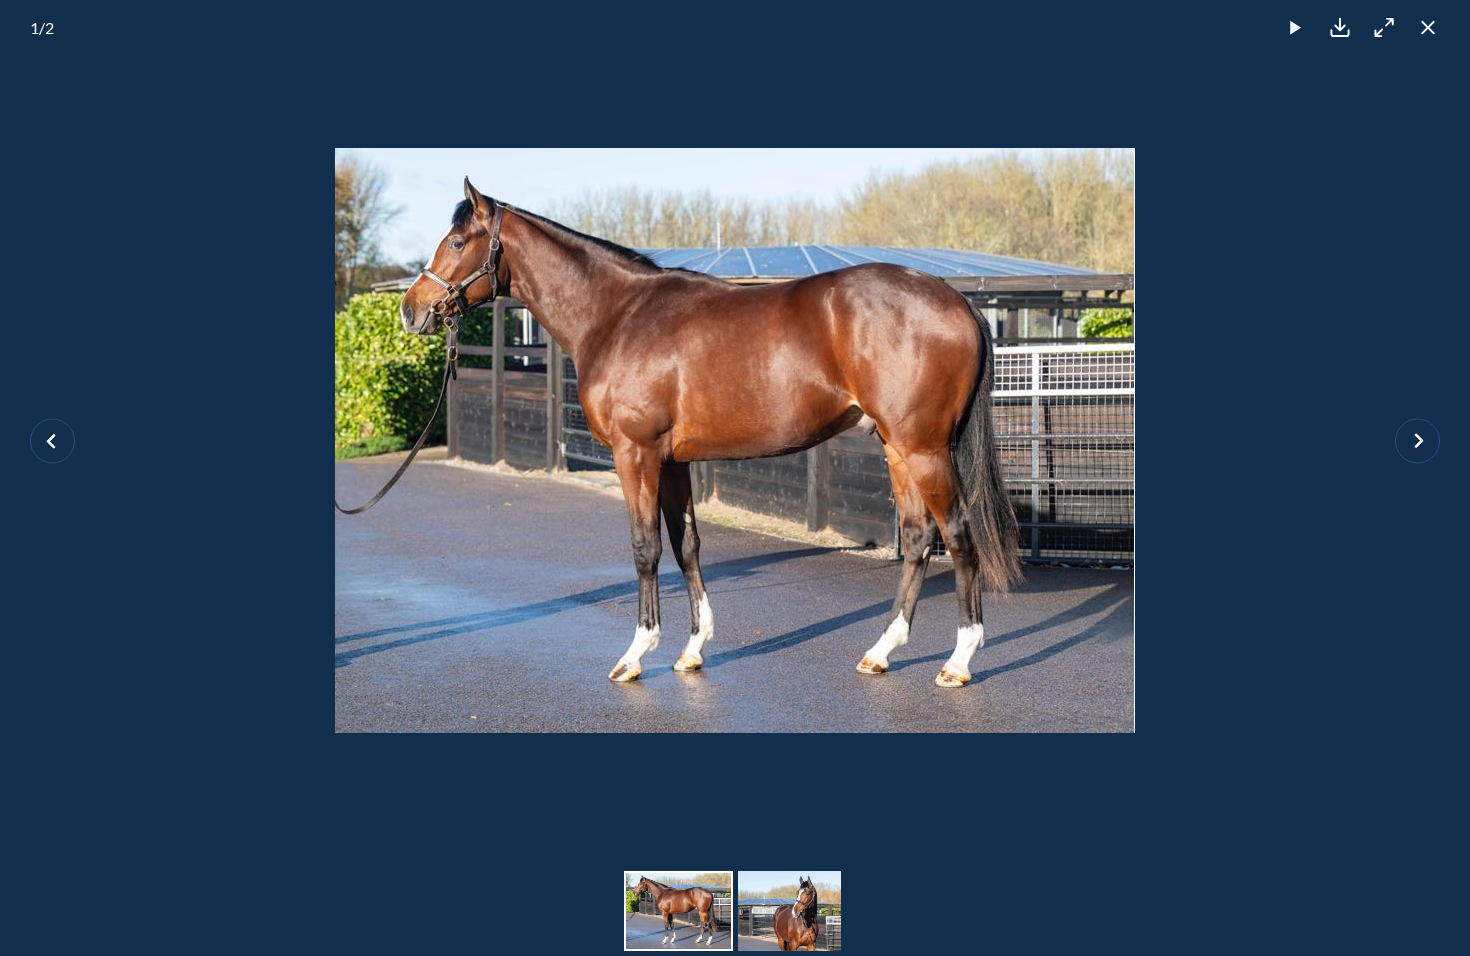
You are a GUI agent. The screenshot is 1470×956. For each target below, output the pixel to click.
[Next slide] (1417, 440)
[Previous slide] (52, 440)
